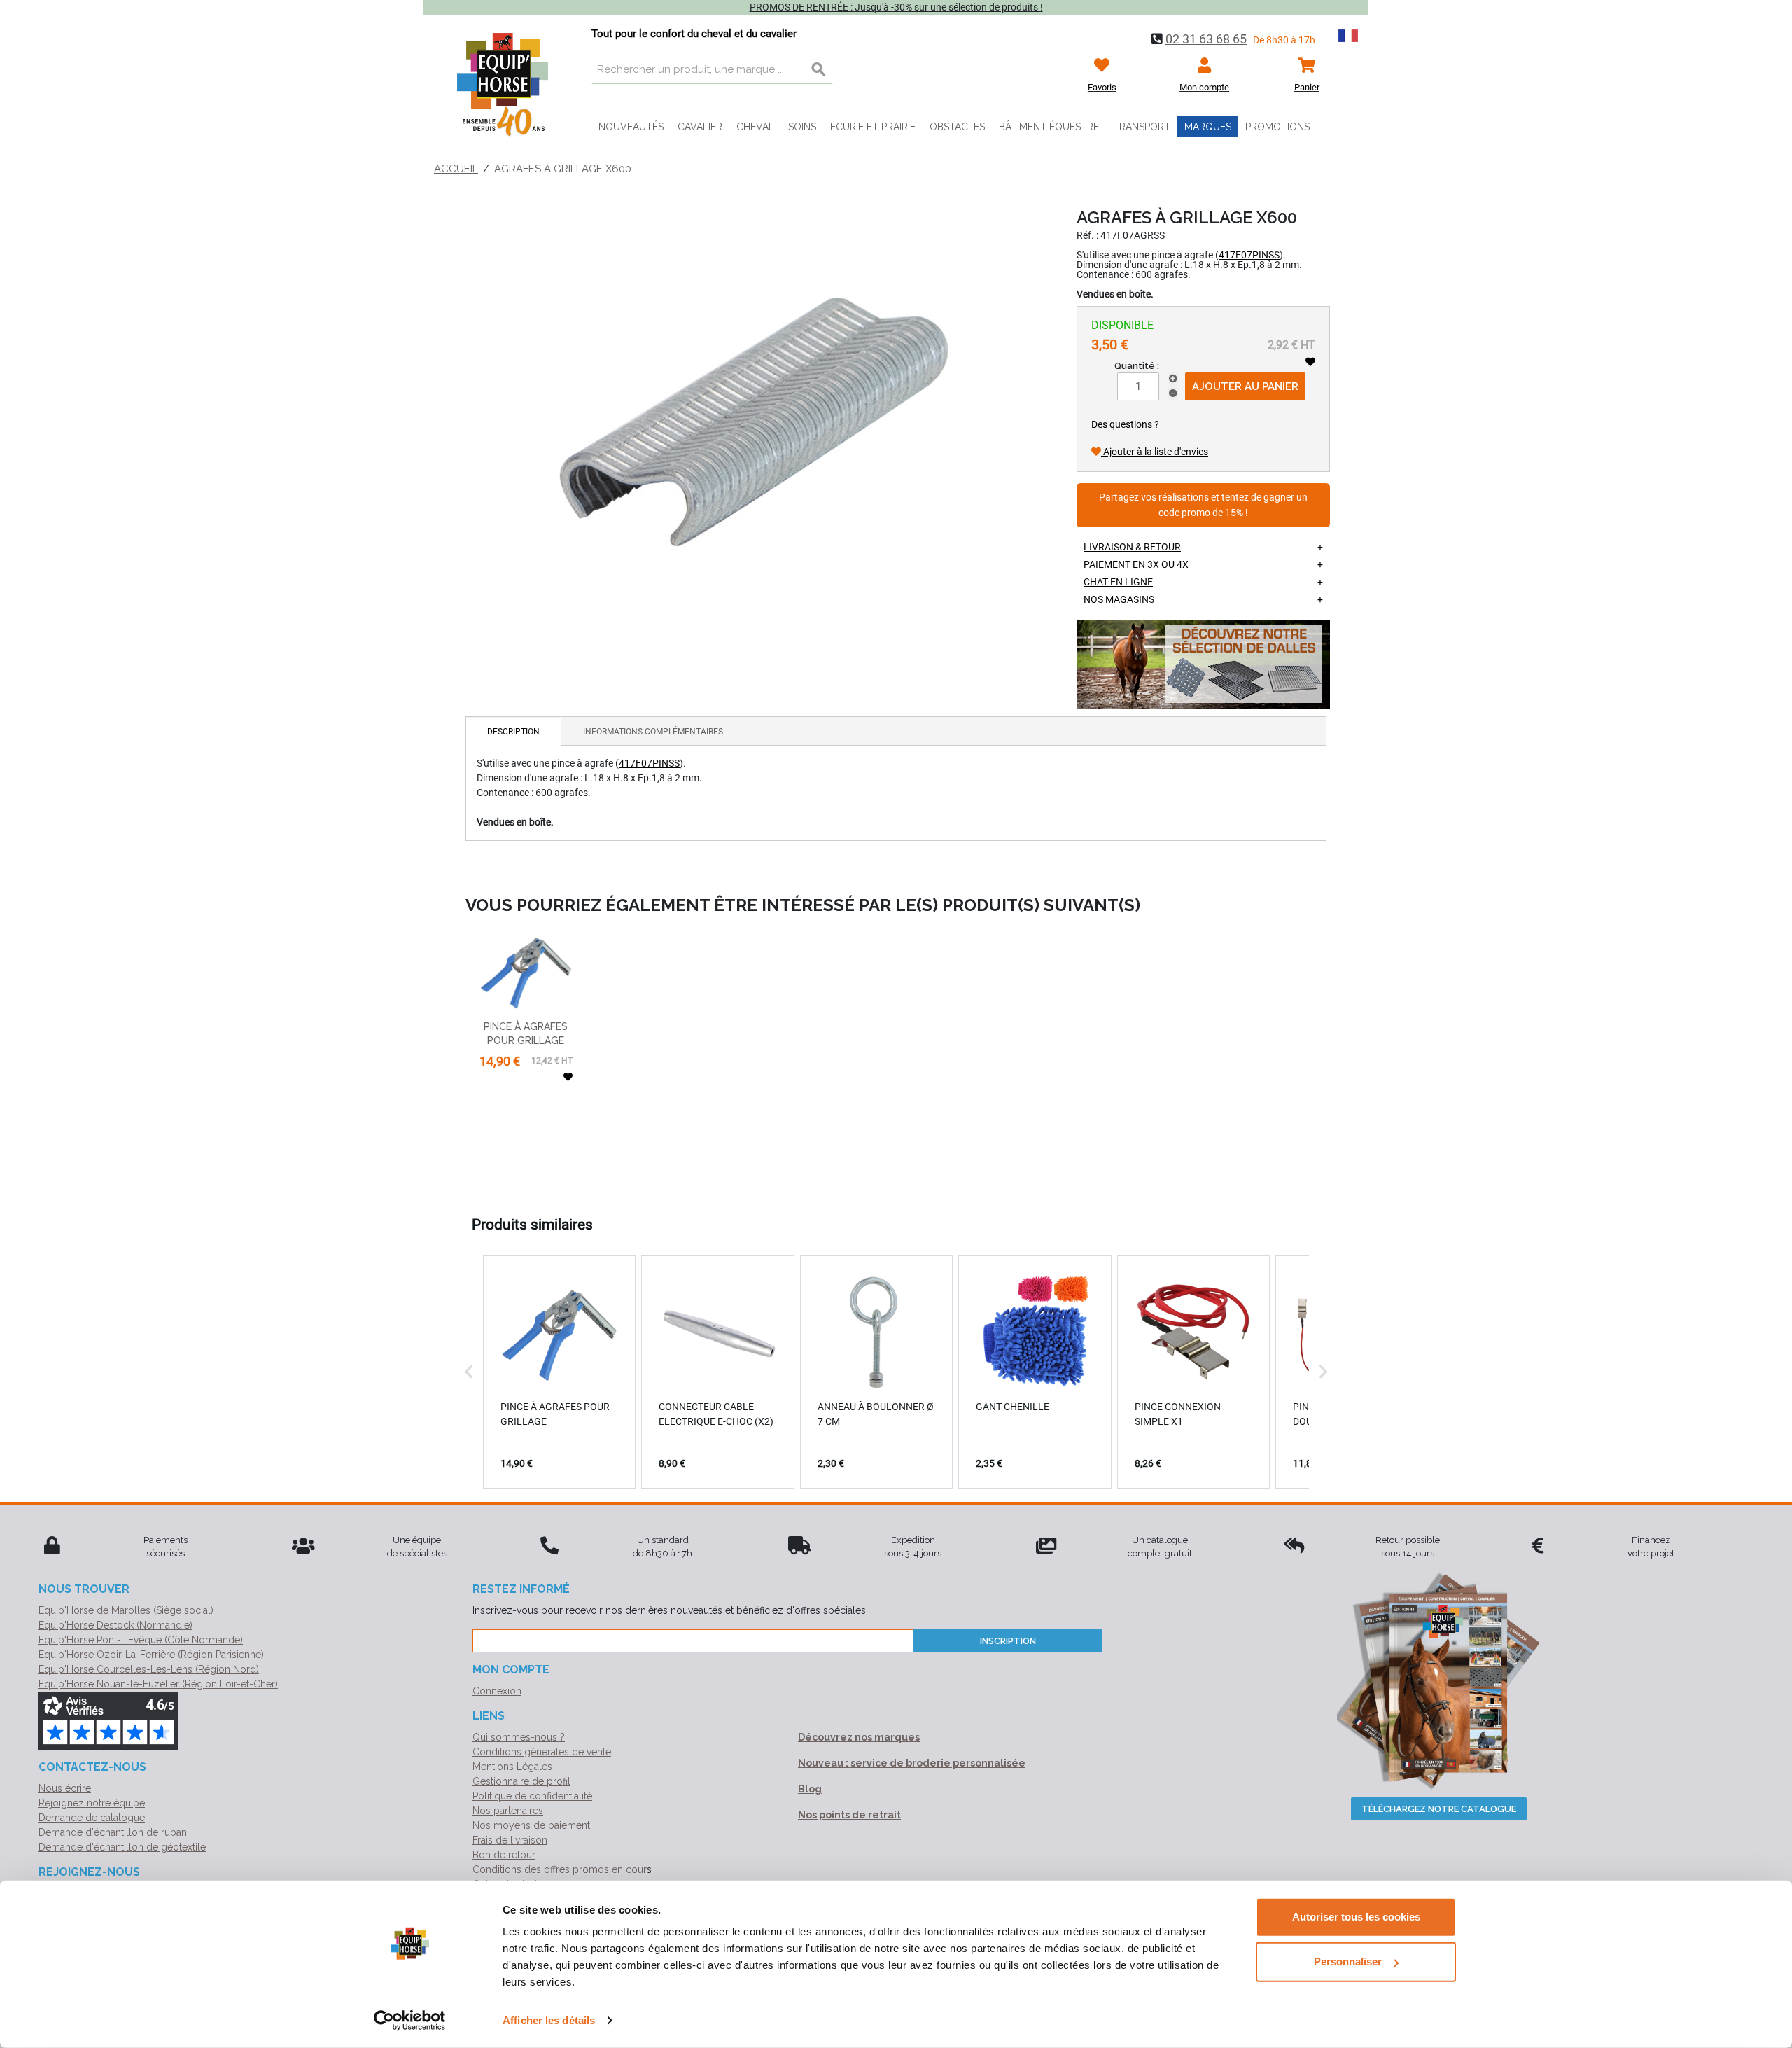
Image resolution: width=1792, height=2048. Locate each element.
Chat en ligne (1118, 582)
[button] (469, 1372)
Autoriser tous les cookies (1356, 1917)
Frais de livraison (510, 1840)
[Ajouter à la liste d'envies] (1310, 362)
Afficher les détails (549, 2020)
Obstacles (957, 127)
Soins (802, 127)
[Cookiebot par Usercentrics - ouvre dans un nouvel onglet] (410, 2021)
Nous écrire (65, 1788)
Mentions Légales (512, 1767)
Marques (1208, 127)
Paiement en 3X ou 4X (1136, 564)
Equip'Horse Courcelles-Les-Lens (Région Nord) (149, 1669)
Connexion (497, 1691)
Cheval (755, 127)
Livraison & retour (1132, 547)
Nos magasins (1119, 599)
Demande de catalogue (92, 1818)
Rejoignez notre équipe (92, 1803)
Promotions (1277, 127)
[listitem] (559, 1372)
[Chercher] (819, 70)
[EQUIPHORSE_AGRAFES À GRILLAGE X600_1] (752, 411)
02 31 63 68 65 (1206, 39)
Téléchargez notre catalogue (1439, 1809)
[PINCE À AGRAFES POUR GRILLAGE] (526, 971)
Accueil (456, 169)
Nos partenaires (508, 1811)
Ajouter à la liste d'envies (1155, 452)
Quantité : (1137, 366)
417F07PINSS (1249, 255)
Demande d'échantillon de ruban (113, 1832)
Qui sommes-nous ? (519, 1737)
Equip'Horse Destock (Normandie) (115, 1625)
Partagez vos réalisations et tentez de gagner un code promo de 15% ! (1203, 505)
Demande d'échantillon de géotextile (122, 1847)
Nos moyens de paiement (531, 1825)
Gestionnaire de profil (521, 1781)
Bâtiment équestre (1049, 127)
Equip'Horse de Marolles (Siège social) (126, 1610)
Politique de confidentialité (532, 1796)
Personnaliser (1348, 1962)
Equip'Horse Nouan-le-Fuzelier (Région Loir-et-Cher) (158, 1684)
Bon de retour (504, 1855)
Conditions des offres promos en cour (560, 1869)
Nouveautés (631, 127)
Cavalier (700, 127)
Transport (1142, 127)
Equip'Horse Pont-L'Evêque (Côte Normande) (141, 1640)
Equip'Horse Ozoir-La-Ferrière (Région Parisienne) (151, 1655)
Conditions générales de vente (542, 1752)
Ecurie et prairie (873, 127)
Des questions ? (1125, 424)
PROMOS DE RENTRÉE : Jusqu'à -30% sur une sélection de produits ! (896, 7)
